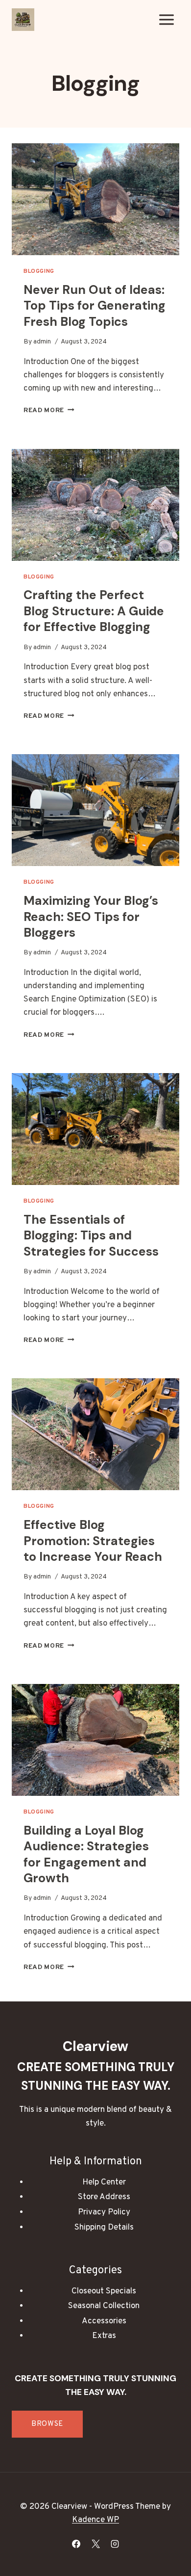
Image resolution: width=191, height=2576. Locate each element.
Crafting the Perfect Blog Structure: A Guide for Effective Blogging (94, 611)
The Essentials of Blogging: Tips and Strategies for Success (91, 1235)
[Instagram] (115, 2544)
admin (42, 342)
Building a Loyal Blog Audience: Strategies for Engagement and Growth (86, 1854)
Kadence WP (95, 2520)
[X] (95, 2544)
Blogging (39, 271)
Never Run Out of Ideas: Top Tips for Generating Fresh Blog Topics (95, 306)
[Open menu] (166, 19)
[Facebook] (76, 2544)
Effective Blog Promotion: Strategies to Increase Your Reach (93, 1541)
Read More (49, 410)
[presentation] (95, 199)
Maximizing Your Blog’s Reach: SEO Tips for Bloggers (91, 917)
